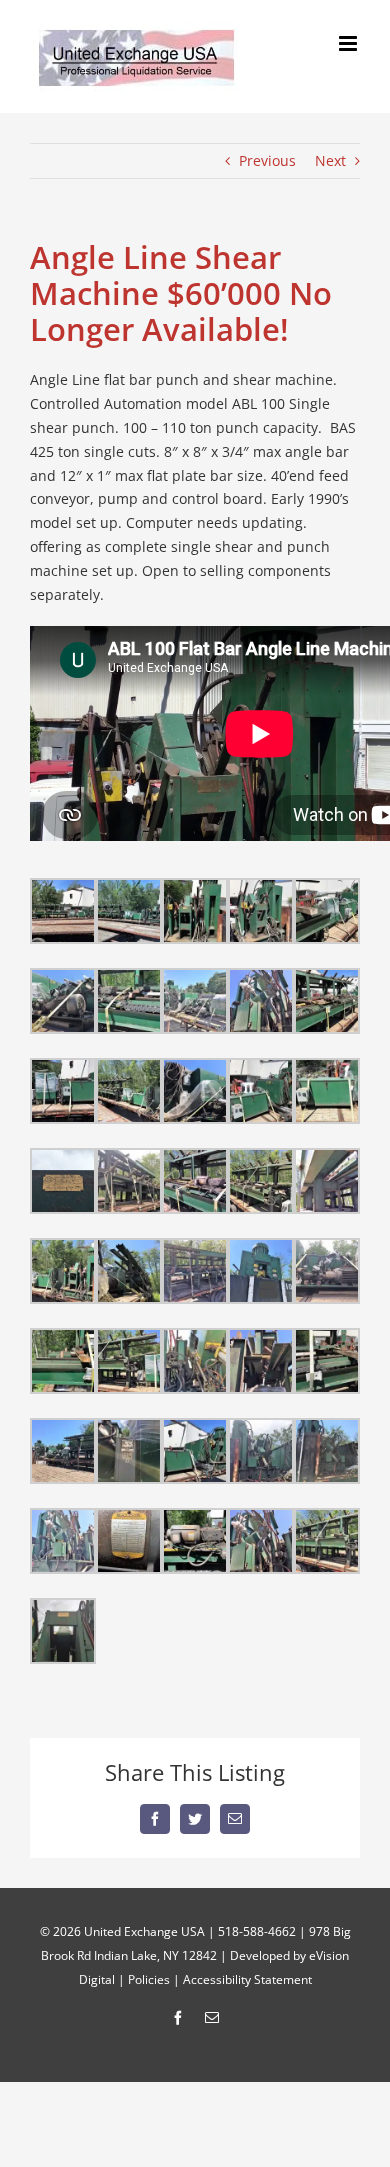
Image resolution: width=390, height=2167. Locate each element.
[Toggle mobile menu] (349, 43)
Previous (267, 160)
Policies (149, 1979)
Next (330, 160)
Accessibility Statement (247, 1979)
